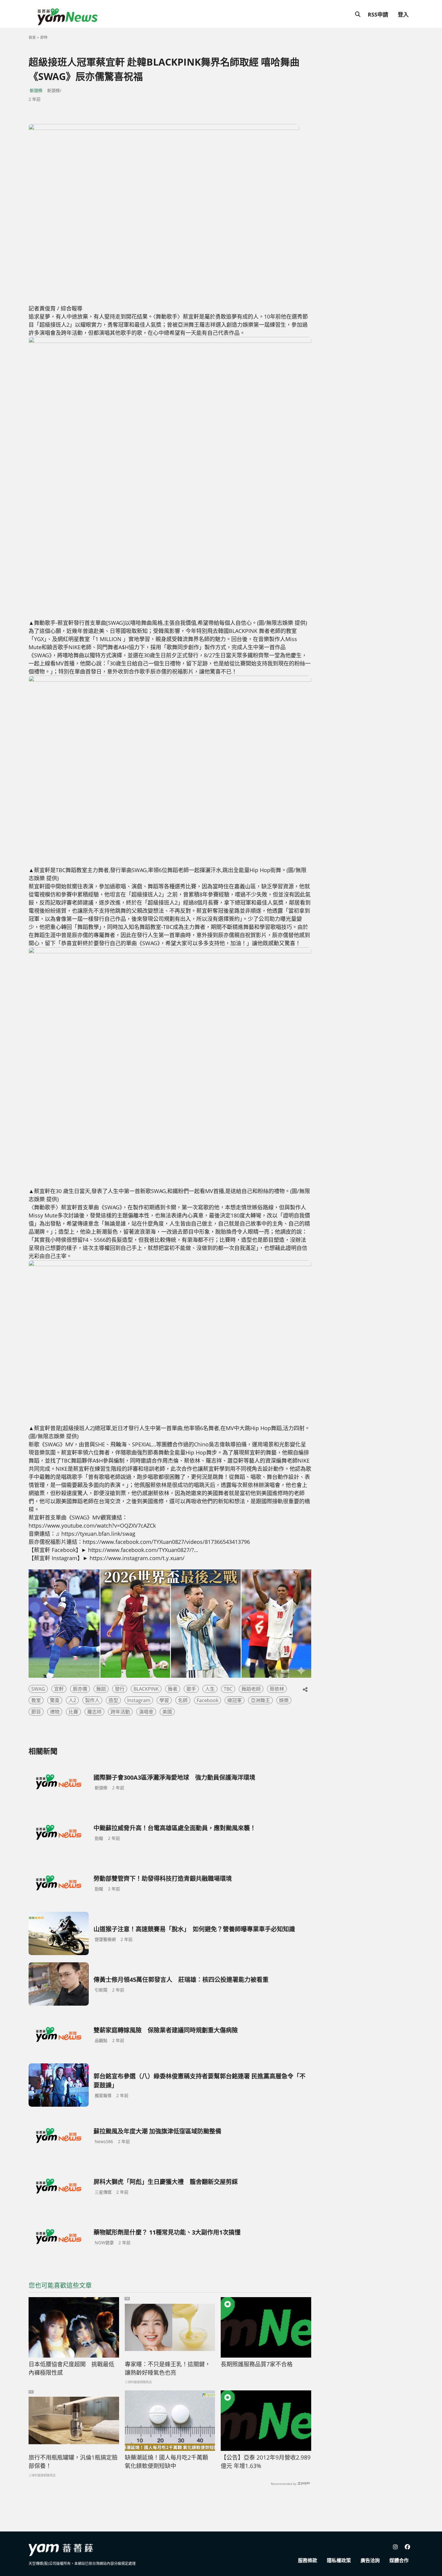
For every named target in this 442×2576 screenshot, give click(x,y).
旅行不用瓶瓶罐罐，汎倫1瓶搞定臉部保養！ (73, 2462)
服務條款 (308, 2560)
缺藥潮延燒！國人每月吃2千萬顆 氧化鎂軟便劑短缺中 (166, 2462)
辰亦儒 (80, 1689)
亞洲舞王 (260, 1700)
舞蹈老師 (251, 1689)
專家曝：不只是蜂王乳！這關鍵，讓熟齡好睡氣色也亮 (168, 2369)
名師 (183, 1700)
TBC (228, 1689)
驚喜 (55, 1700)
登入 (403, 14)
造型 (113, 1700)
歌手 (191, 1689)
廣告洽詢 (370, 2560)
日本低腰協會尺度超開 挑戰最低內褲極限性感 (71, 2369)
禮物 (55, 1712)
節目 (36, 1712)
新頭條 (36, 90)
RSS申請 (378, 14)
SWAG (38, 1689)
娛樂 (284, 1700)
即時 (44, 37)
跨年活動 (120, 1712)
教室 (36, 1700)
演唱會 (146, 1712)
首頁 (32, 37)
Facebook (207, 1700)
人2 (72, 1700)
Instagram (139, 1700)
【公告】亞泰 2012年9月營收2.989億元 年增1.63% (266, 2462)
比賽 (73, 1712)
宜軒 (59, 1689)
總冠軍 (235, 1700)
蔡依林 (277, 1689)
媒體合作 (399, 2560)
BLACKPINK (146, 1689)
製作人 (92, 1700)
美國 (167, 1712)
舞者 (173, 1689)
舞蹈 (101, 1689)
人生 (210, 1689)
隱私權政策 (339, 2560)
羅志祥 (94, 1712)
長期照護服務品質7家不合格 (257, 2364)
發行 (120, 1689)
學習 (164, 1700)
